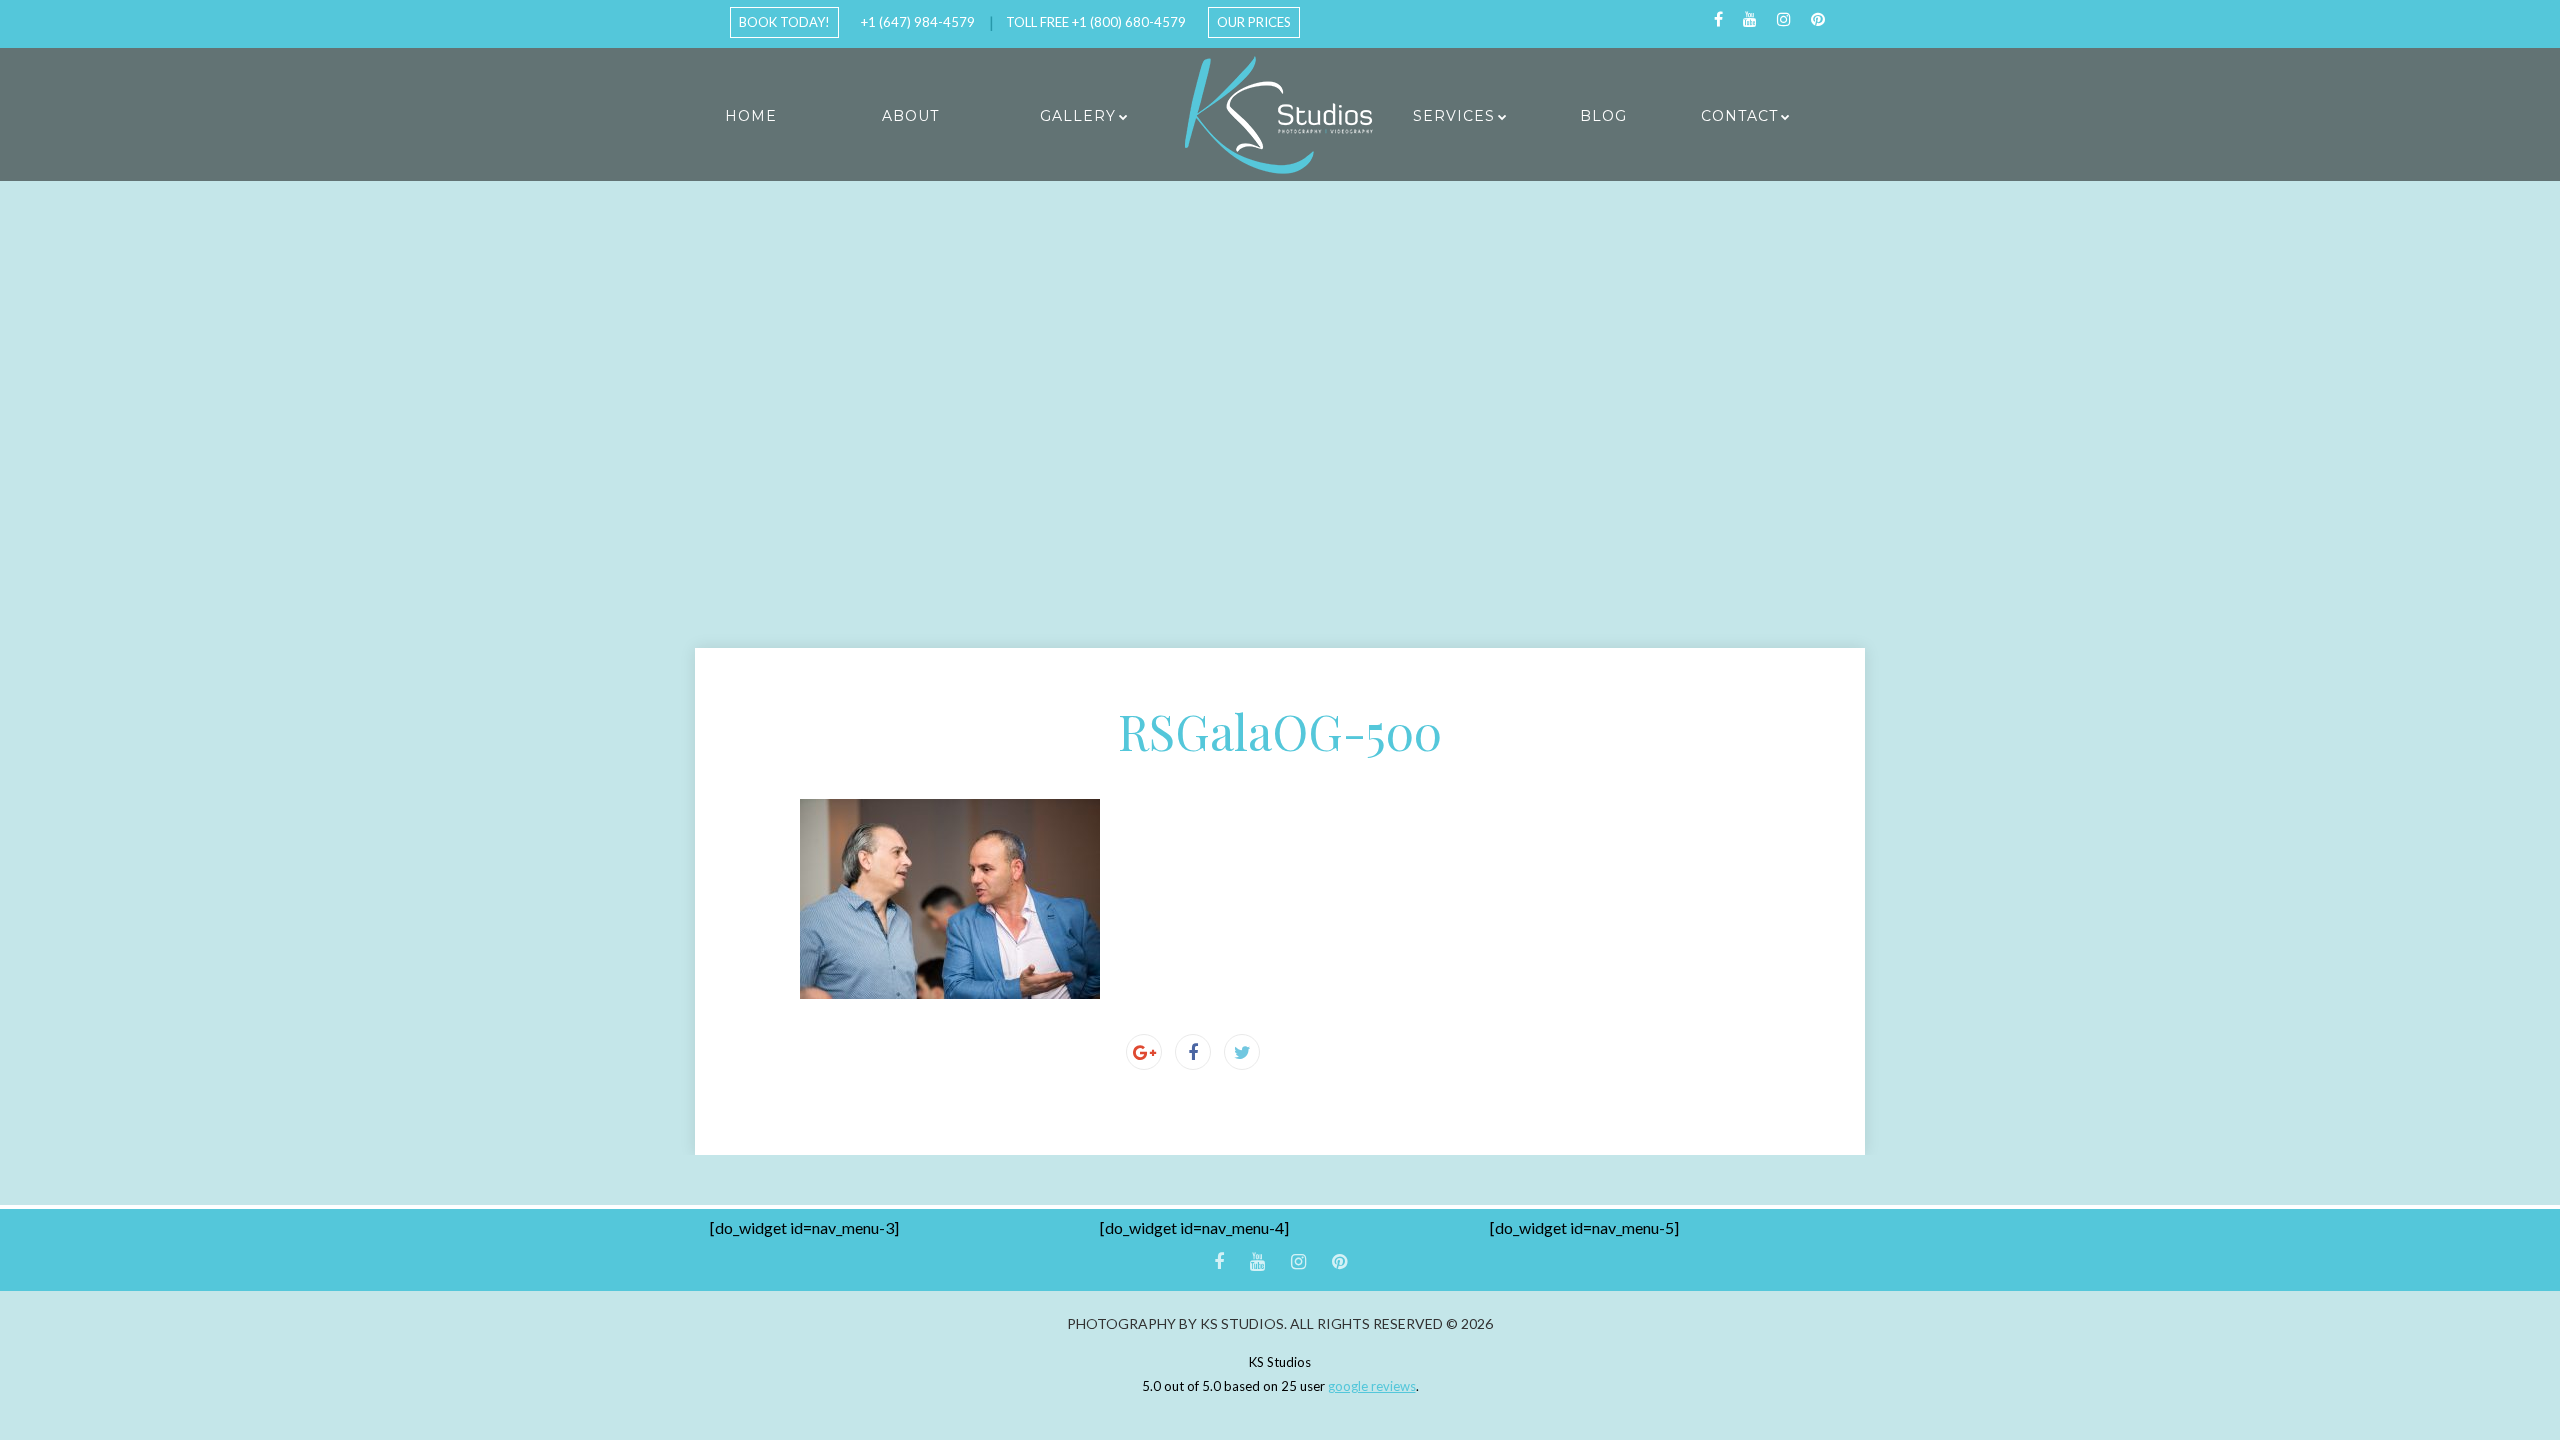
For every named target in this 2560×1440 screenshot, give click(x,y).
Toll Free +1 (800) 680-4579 (1096, 22)
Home (751, 116)
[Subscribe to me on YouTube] (1750, 19)
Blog (1603, 116)
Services (1454, 116)
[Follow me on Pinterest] (1818, 19)
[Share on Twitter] (1242, 1052)
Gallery (1078, 116)
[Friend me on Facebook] (1718, 19)
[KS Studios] (1280, 115)
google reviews (1372, 1386)
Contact (1739, 116)
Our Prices (1254, 22)
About (910, 116)
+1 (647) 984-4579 (918, 22)
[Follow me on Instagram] (1784, 19)
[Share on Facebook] (1193, 1052)
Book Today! (784, 22)
